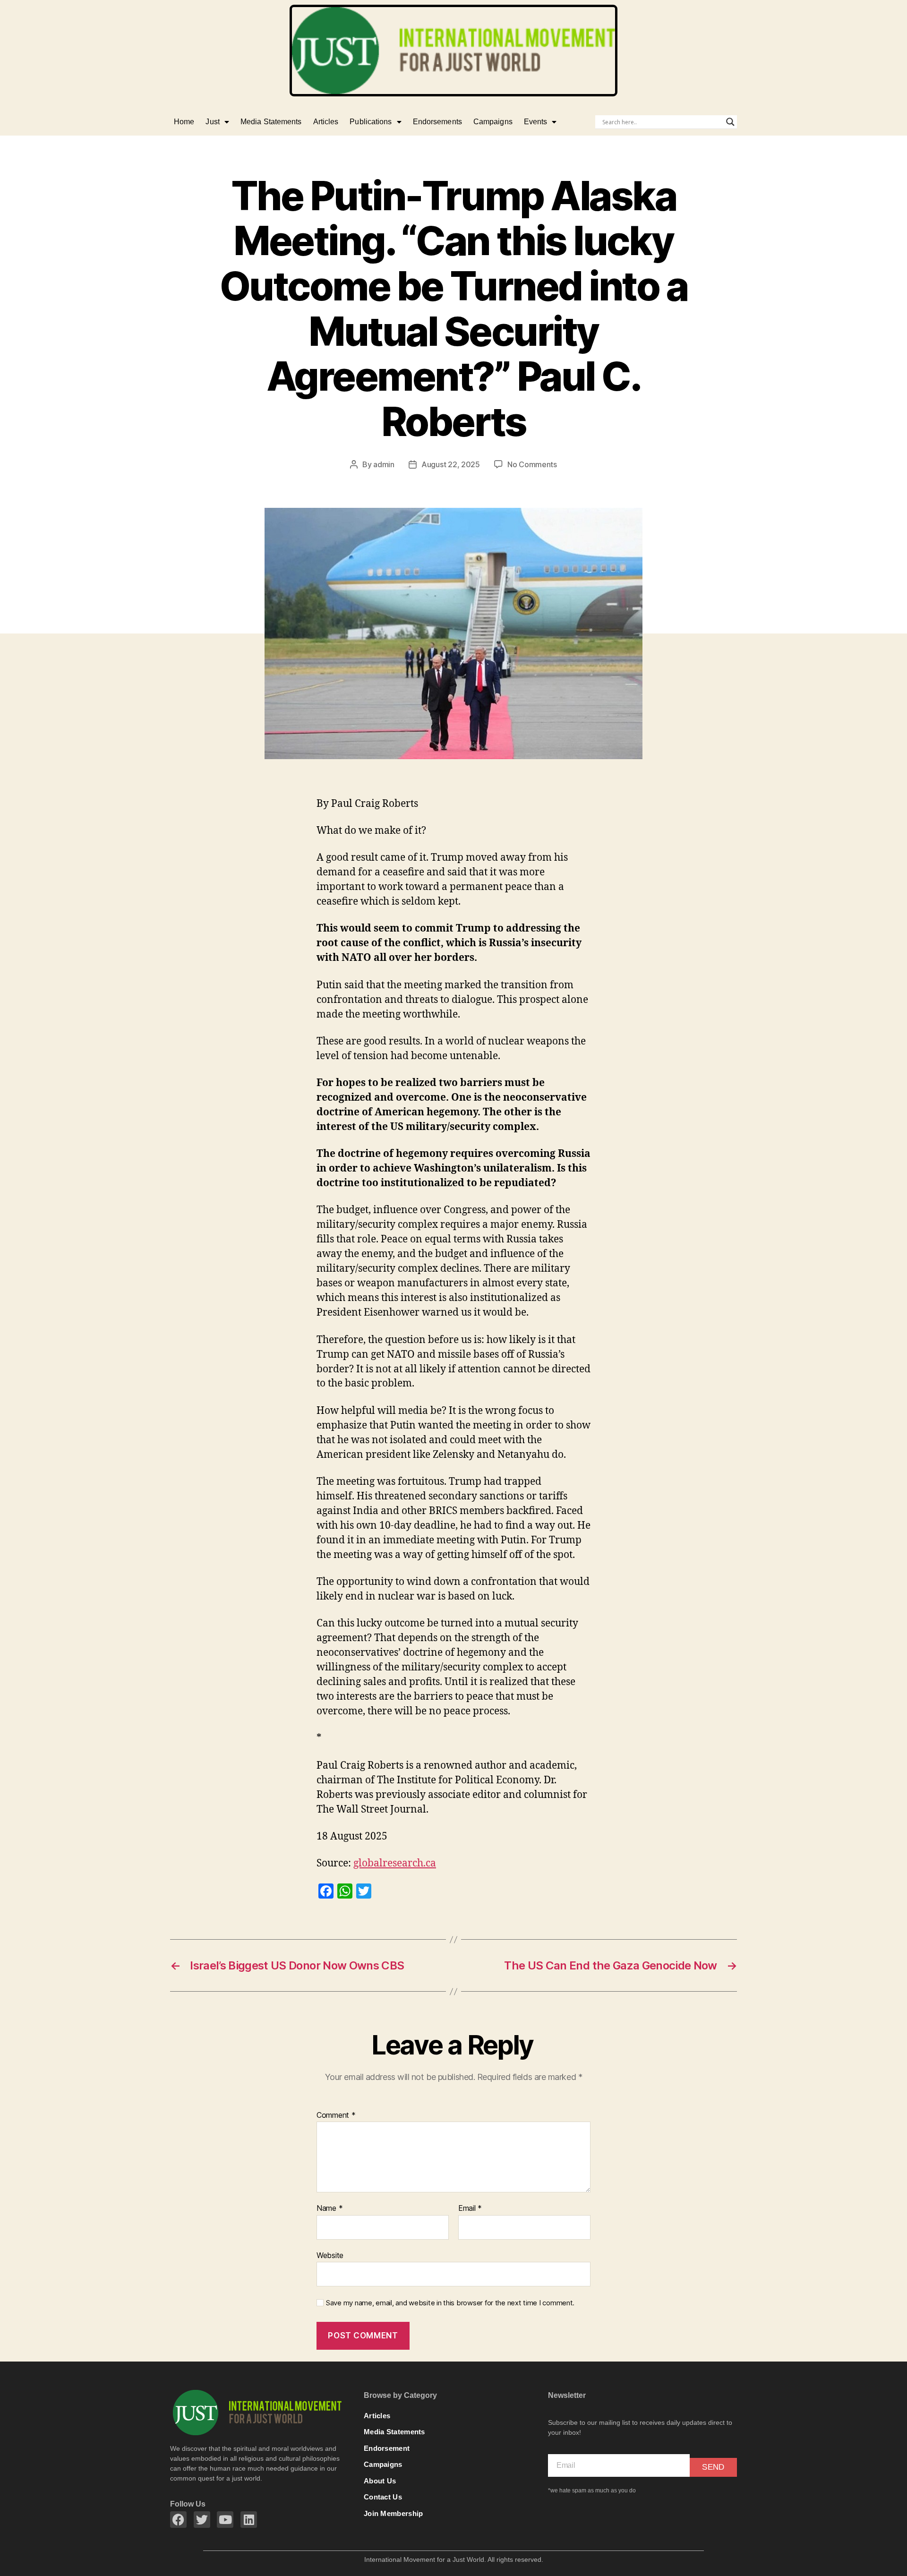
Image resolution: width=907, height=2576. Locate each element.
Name (329, 2208)
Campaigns (493, 122)
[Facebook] (178, 2520)
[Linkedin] (249, 2520)
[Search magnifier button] (730, 122)
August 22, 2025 (451, 464)
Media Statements (271, 122)
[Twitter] (202, 2520)
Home (184, 122)
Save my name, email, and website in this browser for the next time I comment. (450, 2303)
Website (330, 2255)
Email (470, 2208)
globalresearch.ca (395, 1863)
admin (384, 464)
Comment (336, 2115)
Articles (326, 122)
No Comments (532, 464)
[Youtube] (225, 2520)
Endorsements (437, 122)
